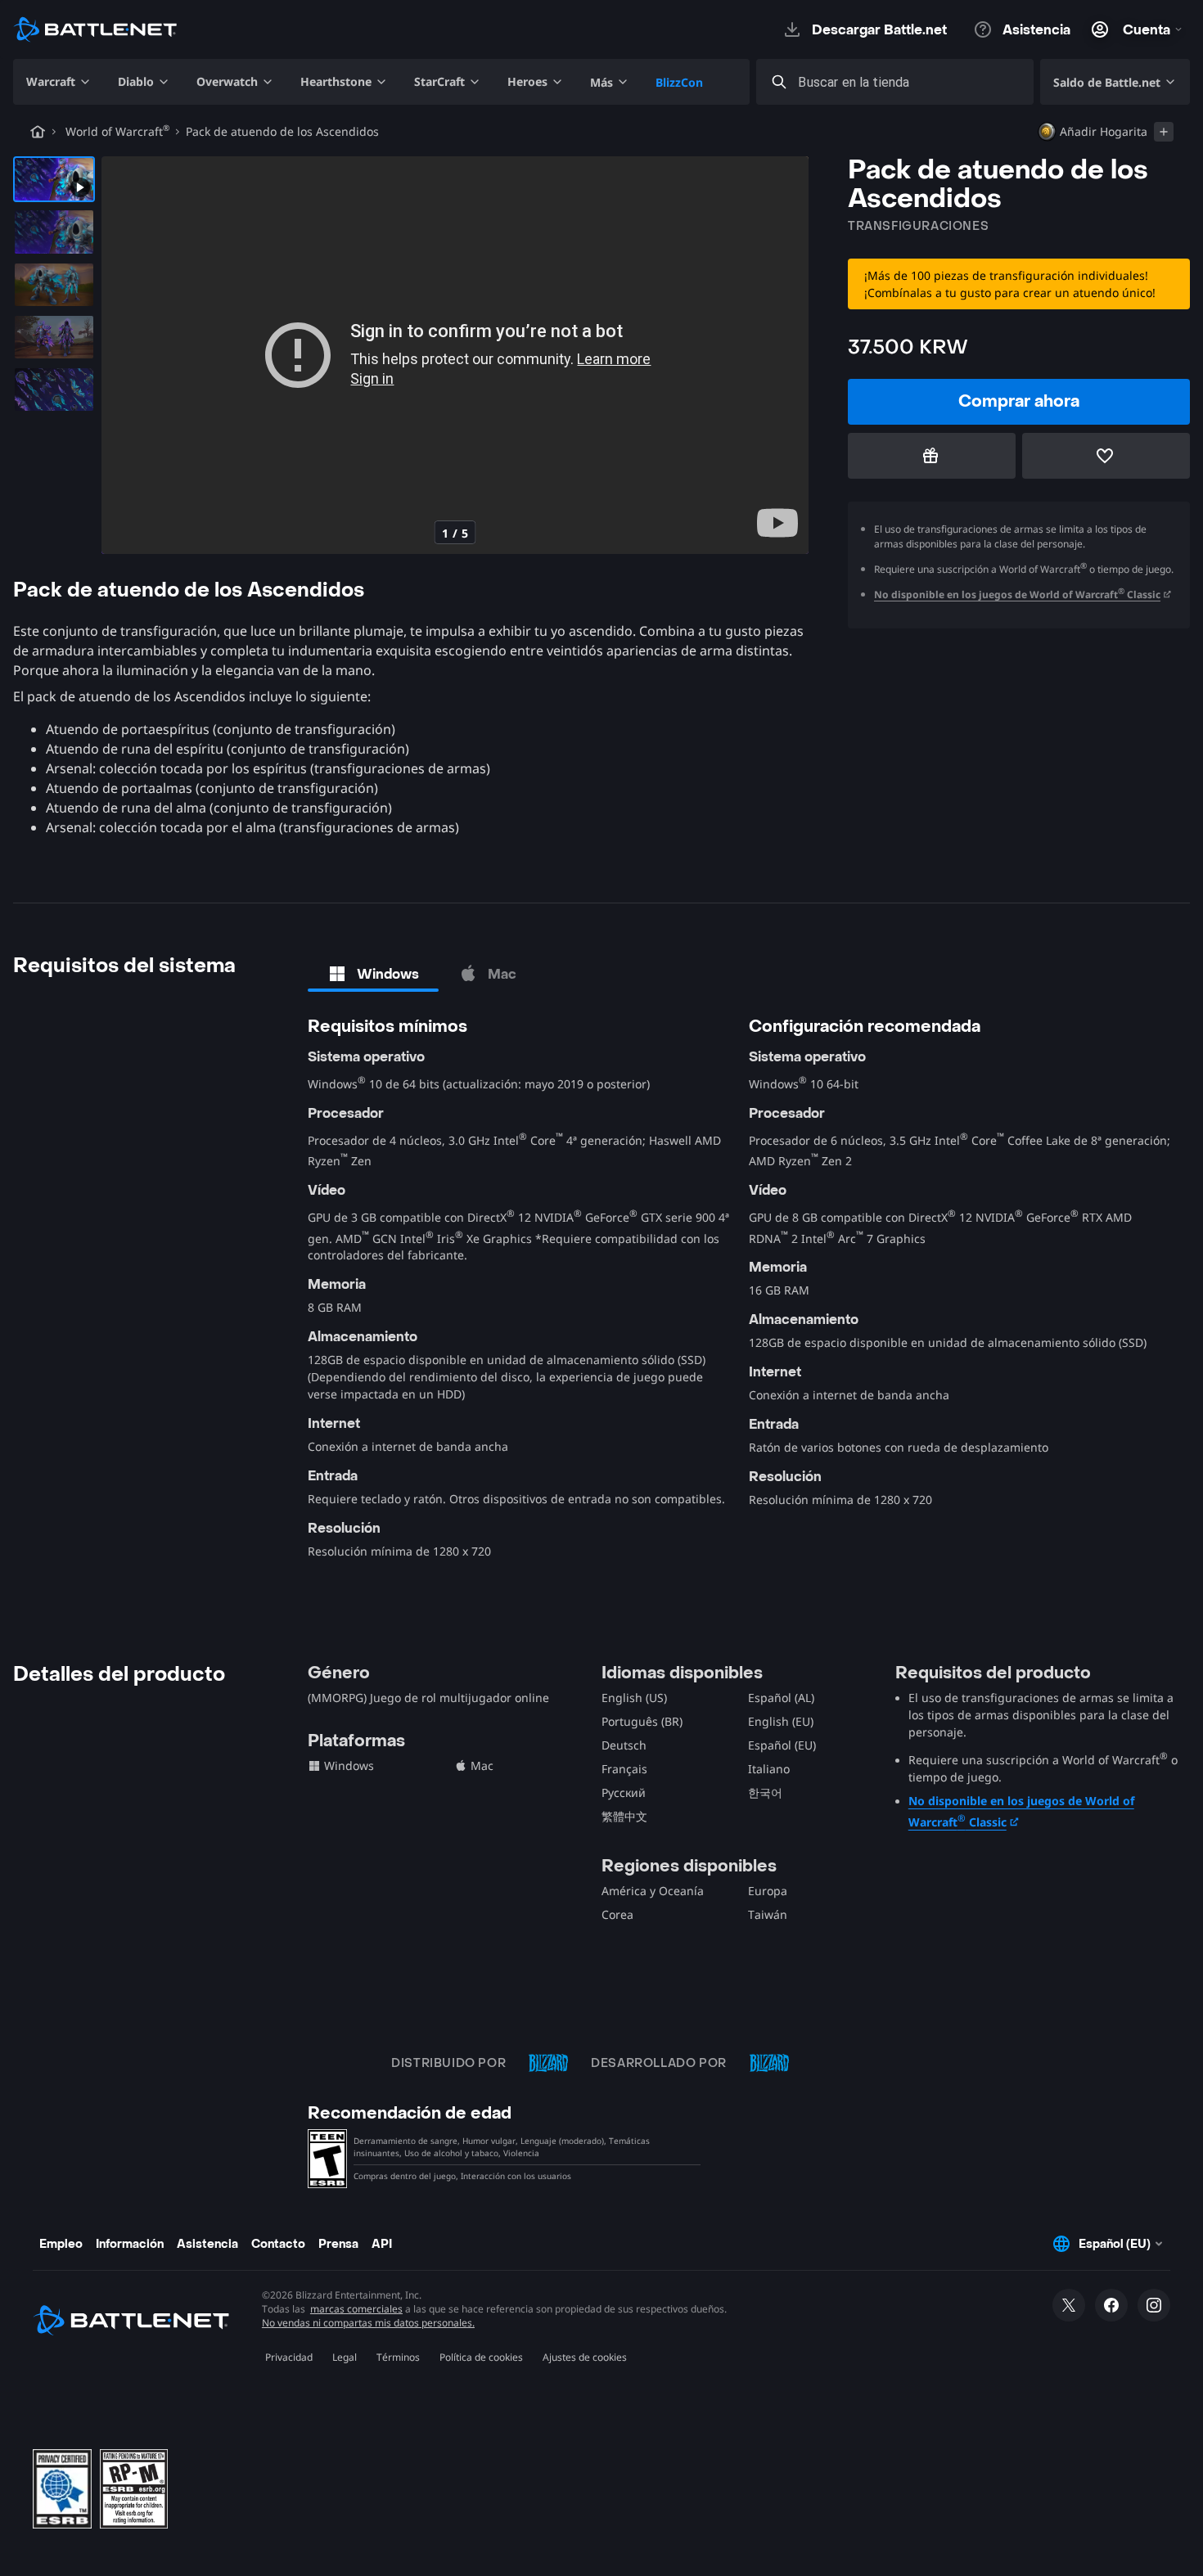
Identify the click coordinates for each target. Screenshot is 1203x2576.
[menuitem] (59, 82)
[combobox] (910, 82)
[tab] (373, 974)
